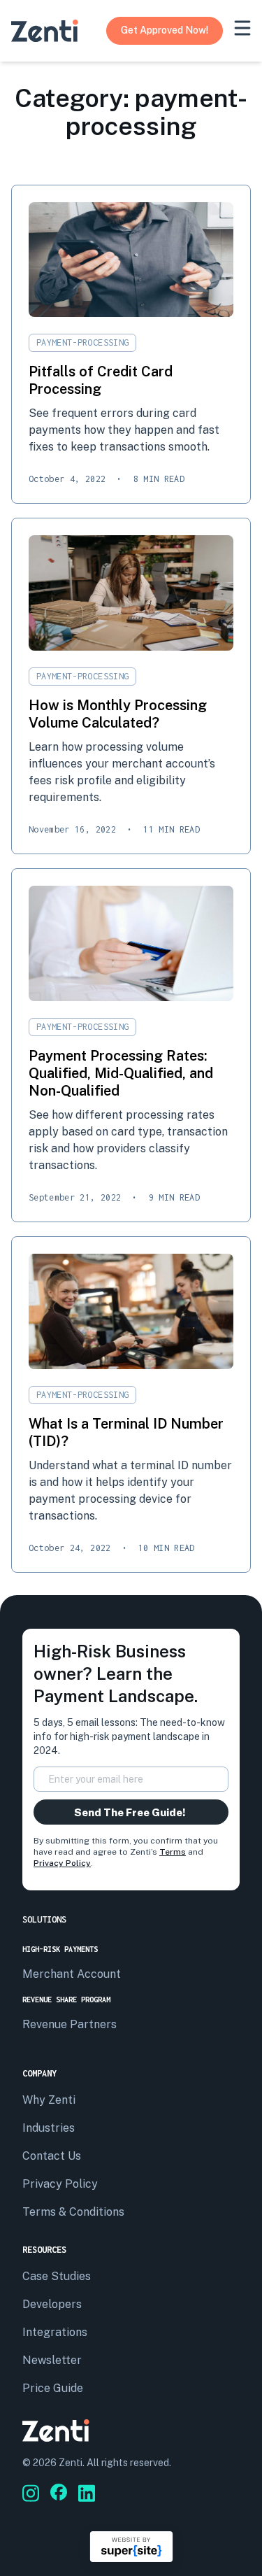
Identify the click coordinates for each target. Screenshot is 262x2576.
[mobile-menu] (242, 28)
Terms (173, 1852)
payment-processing (82, 342)
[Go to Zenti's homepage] (45, 31)
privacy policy (60, 2184)
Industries (49, 2128)
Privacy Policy (62, 1863)
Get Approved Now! (165, 30)
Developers (52, 2304)
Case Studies (57, 2276)
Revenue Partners (70, 2024)
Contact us (52, 2156)
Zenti (71, 2463)
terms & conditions (73, 2212)
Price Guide (53, 2388)
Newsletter (52, 2360)
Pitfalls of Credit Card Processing (101, 380)
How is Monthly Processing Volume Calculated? (118, 714)
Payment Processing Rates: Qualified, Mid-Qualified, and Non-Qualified (121, 1073)
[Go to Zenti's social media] (31, 2493)
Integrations (55, 2332)
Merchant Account (72, 1974)
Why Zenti (49, 2100)
